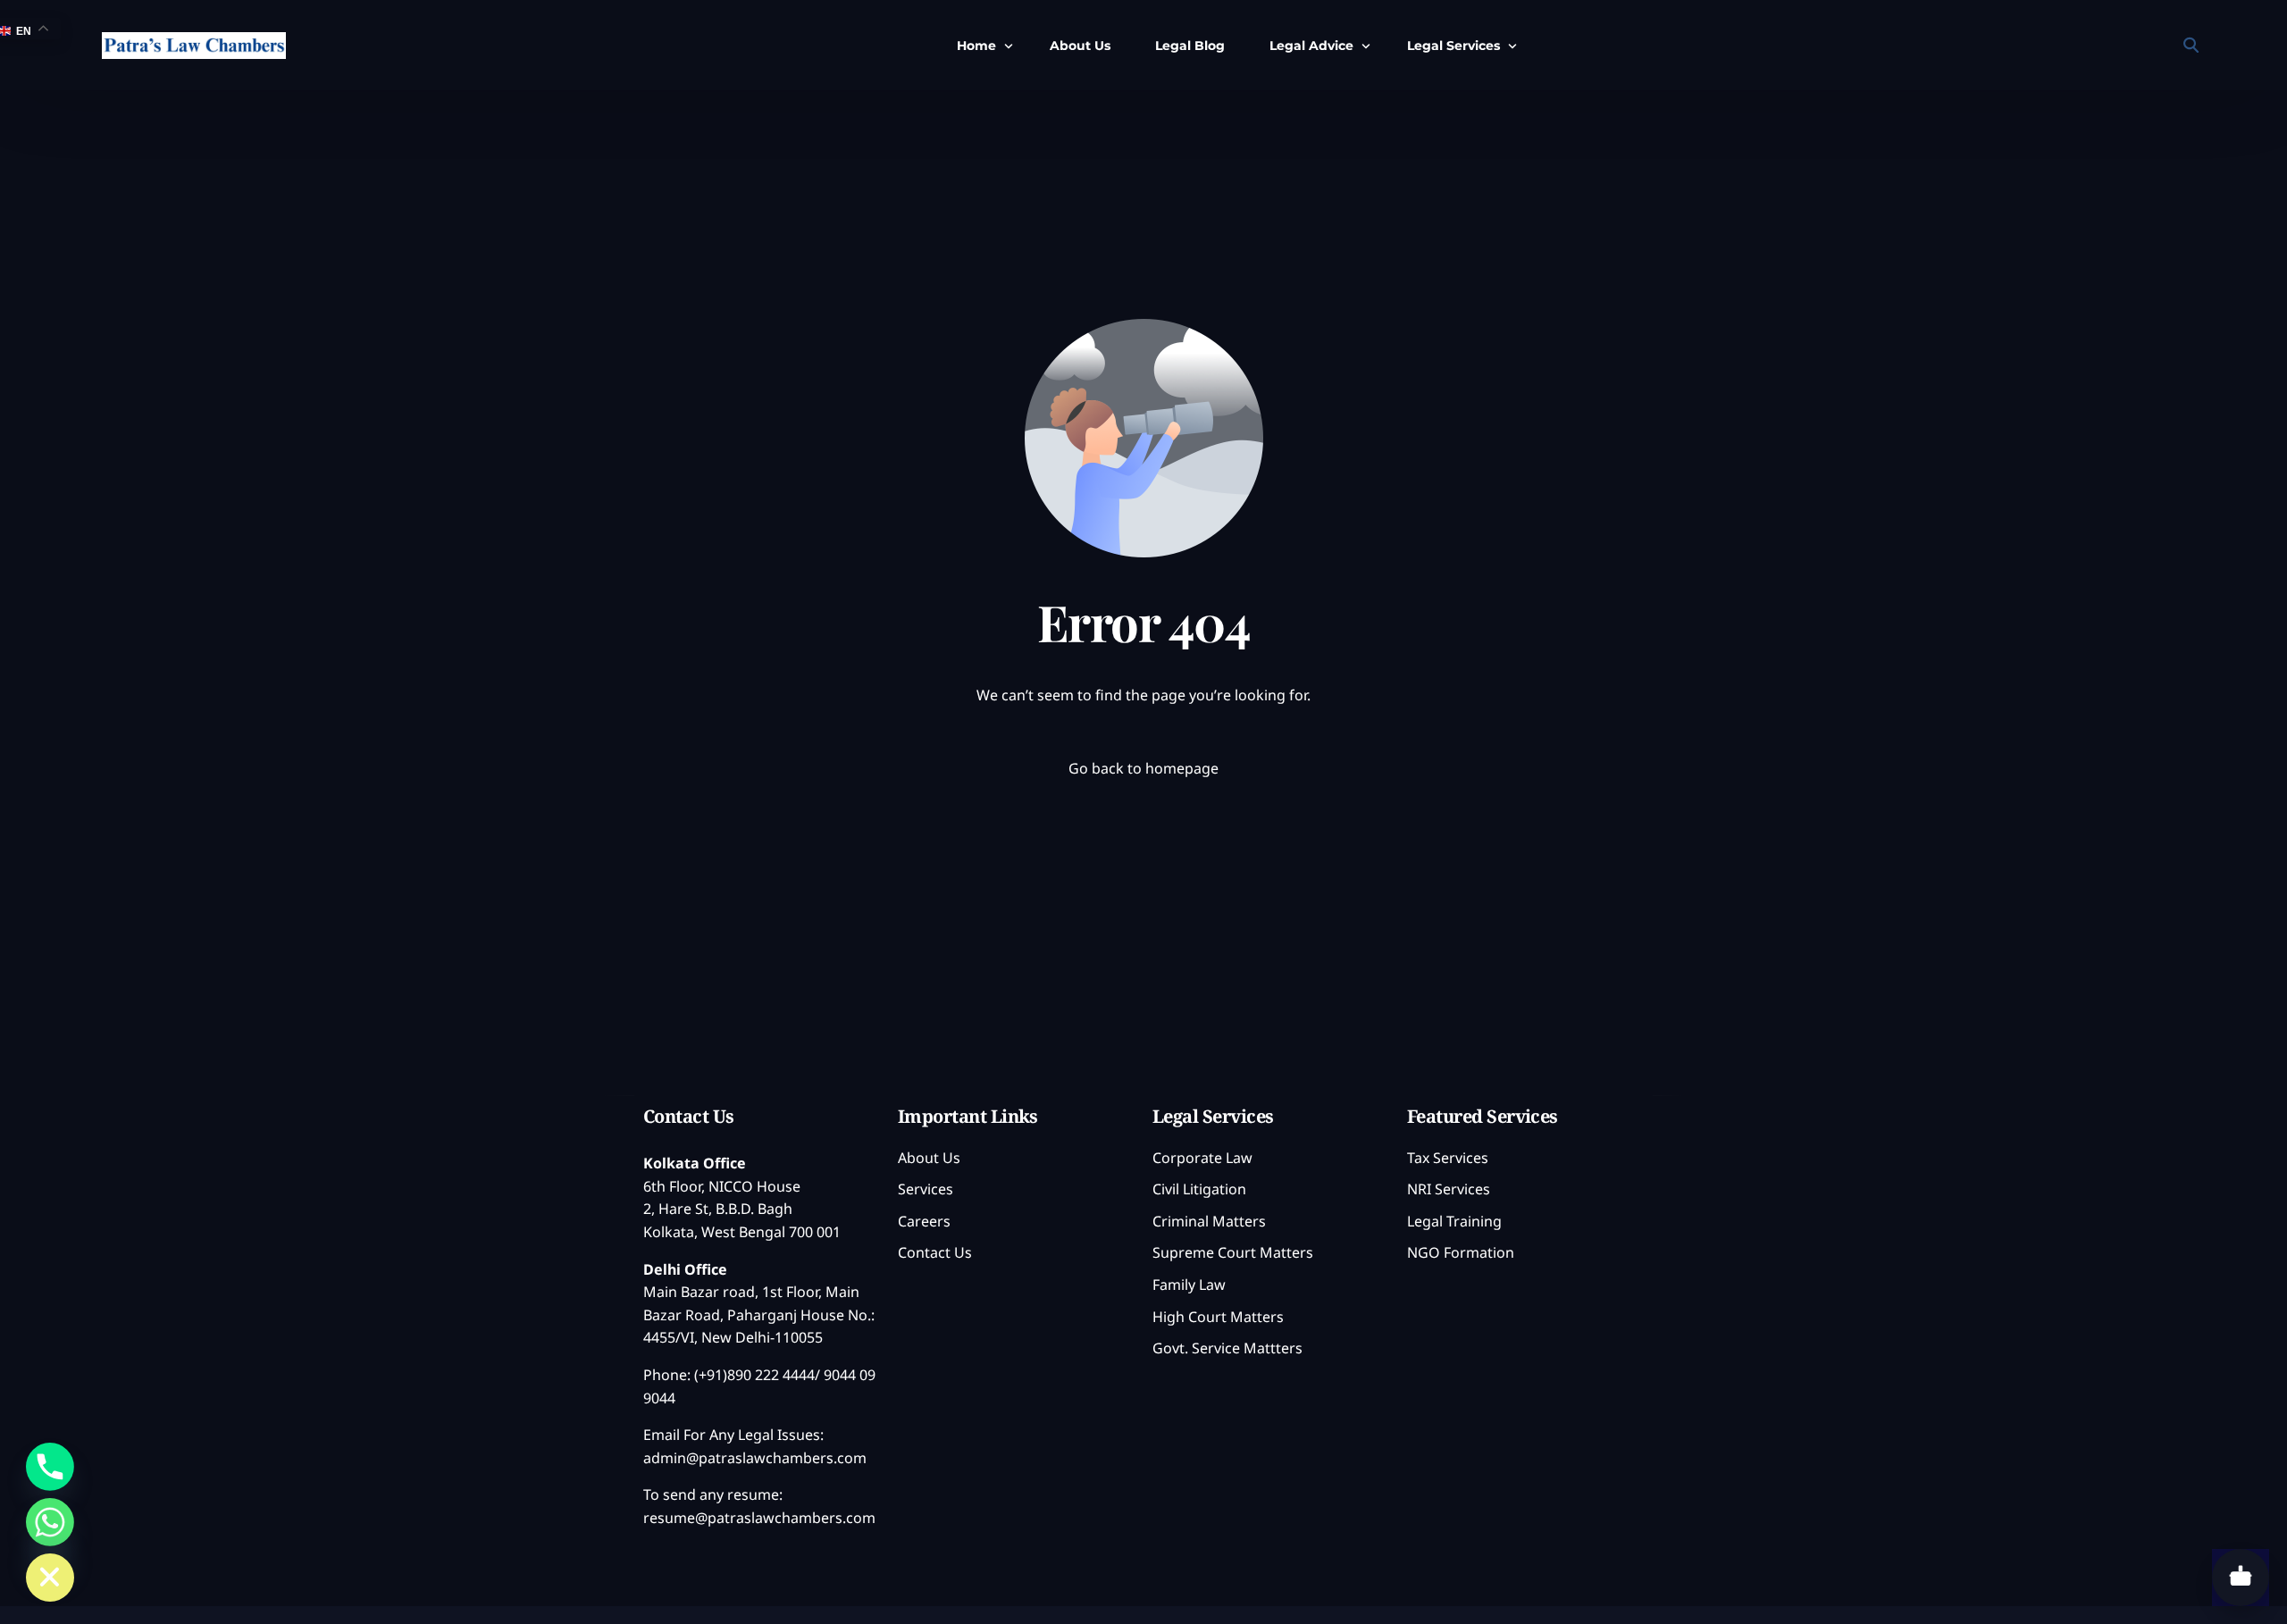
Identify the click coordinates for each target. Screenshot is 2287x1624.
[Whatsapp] (50, 1522)
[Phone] (50, 1467)
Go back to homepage (1143, 768)
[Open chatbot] (2241, 1578)
